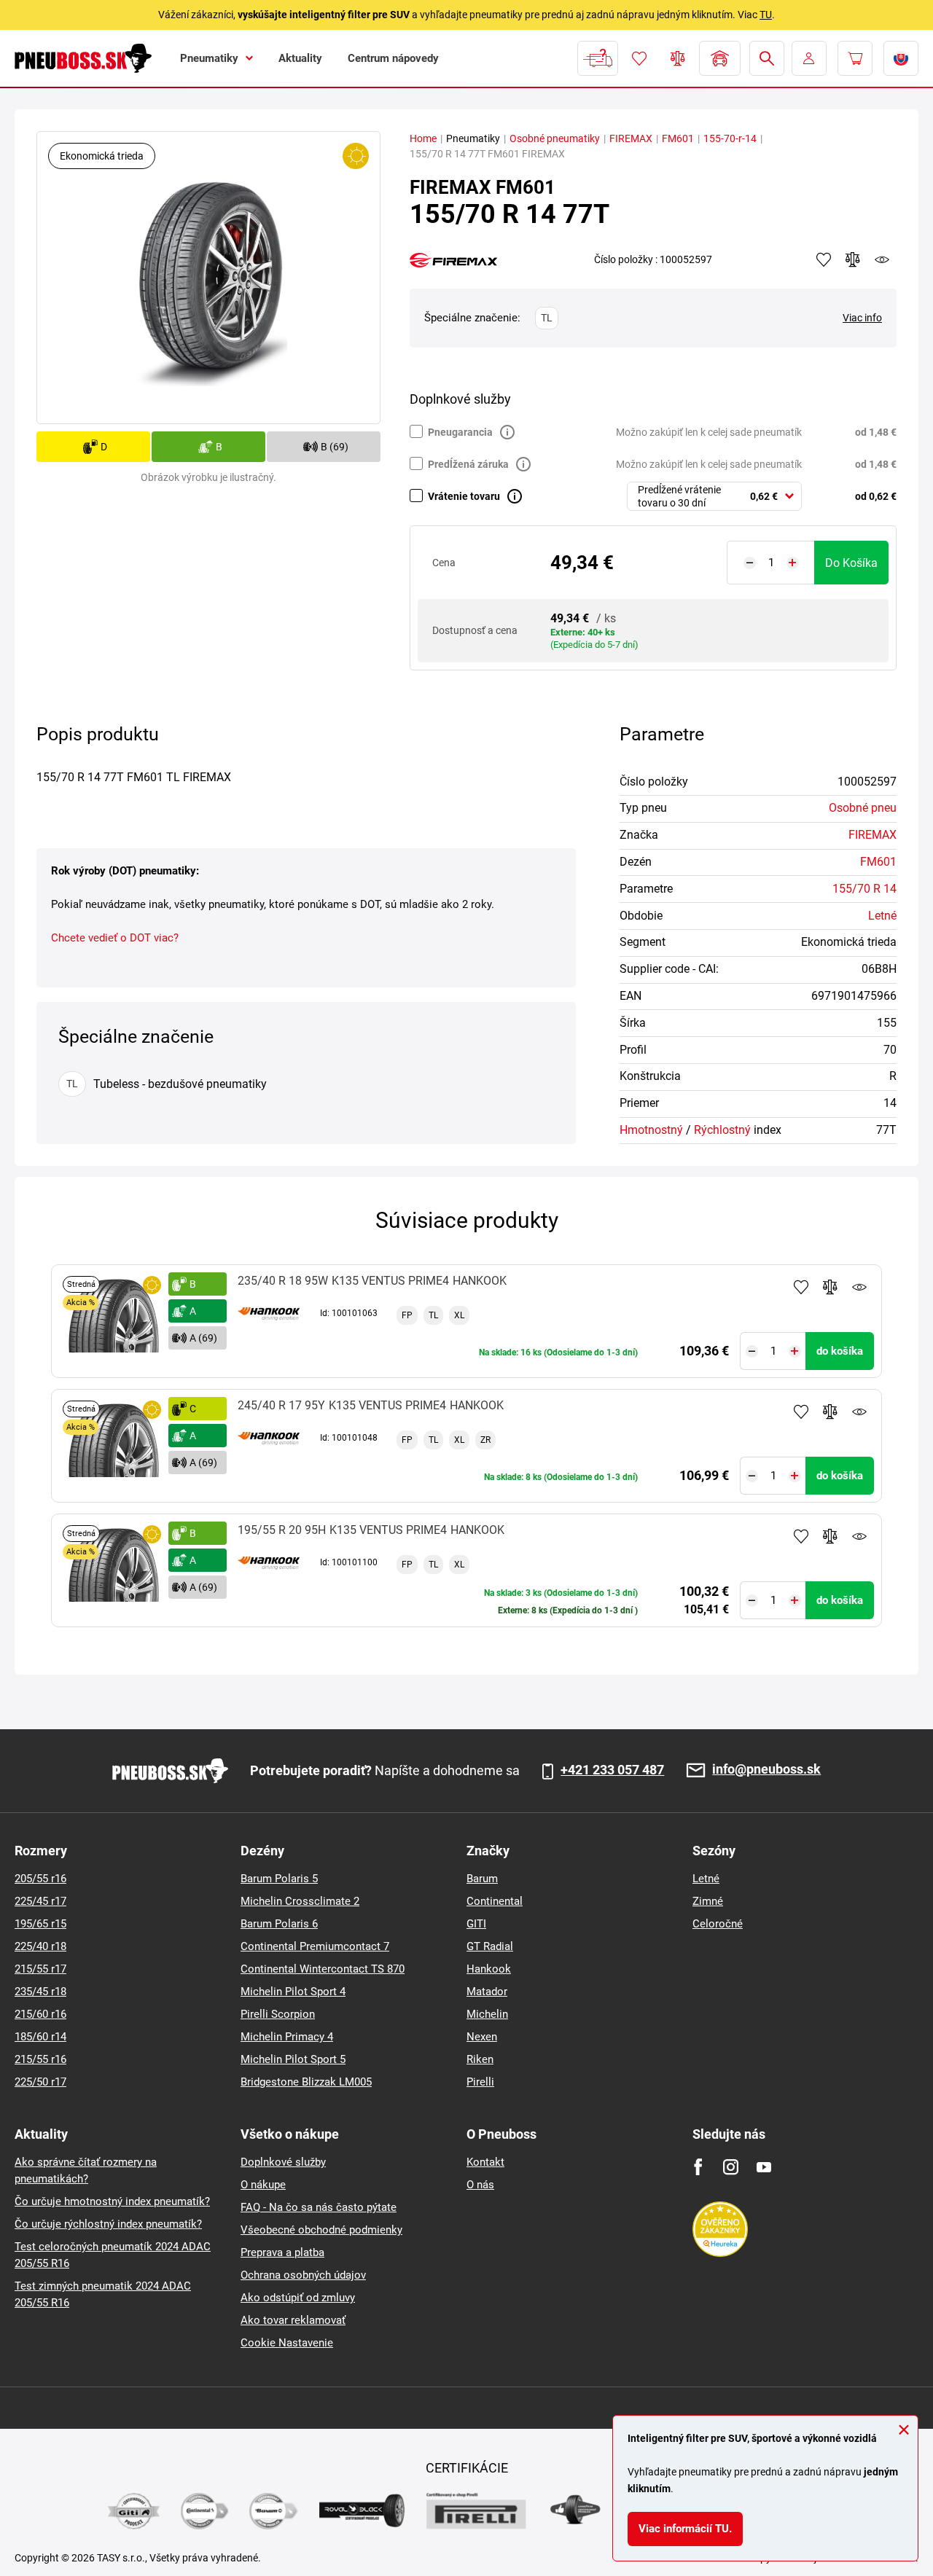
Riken (480, 2059)
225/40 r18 (40, 1946)
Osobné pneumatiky (555, 138)
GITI (476, 1924)
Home (423, 138)
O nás (480, 2185)
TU (766, 15)
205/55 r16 (40, 1879)
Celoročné (718, 1924)
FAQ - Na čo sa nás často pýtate (319, 2207)
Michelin (487, 2014)
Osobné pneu (863, 808)
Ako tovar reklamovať (293, 2320)
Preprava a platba (282, 2252)
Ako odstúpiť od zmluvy (298, 2298)
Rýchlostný (722, 1130)
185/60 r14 (40, 2037)
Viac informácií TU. (685, 2529)
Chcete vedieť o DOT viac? (115, 938)
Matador (487, 1992)
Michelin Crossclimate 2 (300, 1901)
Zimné (708, 1901)
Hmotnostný (651, 1130)
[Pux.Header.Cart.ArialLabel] (855, 58)
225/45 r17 (40, 1901)
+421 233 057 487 (612, 1770)
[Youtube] (764, 2167)
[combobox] (714, 496)
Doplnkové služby (283, 2162)
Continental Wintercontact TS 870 (323, 1969)
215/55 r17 (40, 1969)
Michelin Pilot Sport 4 (293, 1992)
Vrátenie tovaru (464, 496)
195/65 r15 (40, 1924)
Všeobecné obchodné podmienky (321, 2230)
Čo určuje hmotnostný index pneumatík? (112, 2201)
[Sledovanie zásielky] (598, 58)
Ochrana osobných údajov (303, 2275)
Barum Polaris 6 (279, 1924)
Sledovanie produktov (859, 1287)
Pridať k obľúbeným (801, 1287)
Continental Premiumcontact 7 (315, 1946)
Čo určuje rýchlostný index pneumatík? (108, 2224)
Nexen (482, 2037)
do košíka (851, 563)
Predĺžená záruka (468, 464)
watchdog (882, 259)
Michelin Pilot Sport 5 (293, 2059)
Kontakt (485, 2162)
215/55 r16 (40, 2059)
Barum (482, 1879)
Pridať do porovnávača (830, 1287)
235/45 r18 (40, 1992)
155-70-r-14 (730, 138)
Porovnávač (678, 58)
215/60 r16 (40, 2014)
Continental (495, 1901)
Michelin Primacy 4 (287, 2037)
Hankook (489, 1969)
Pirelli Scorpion (278, 2014)
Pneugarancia (460, 432)
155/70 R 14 (864, 889)
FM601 (678, 138)
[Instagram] (731, 2167)
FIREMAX (631, 138)
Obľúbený (639, 58)
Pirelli (480, 2082)
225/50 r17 (40, 2082)
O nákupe (263, 2185)
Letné (882, 916)
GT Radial (490, 1946)
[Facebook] (698, 2167)
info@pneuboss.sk (766, 1770)
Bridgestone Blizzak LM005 (306, 2082)
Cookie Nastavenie (287, 2343)
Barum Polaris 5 (279, 1879)
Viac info (862, 318)
